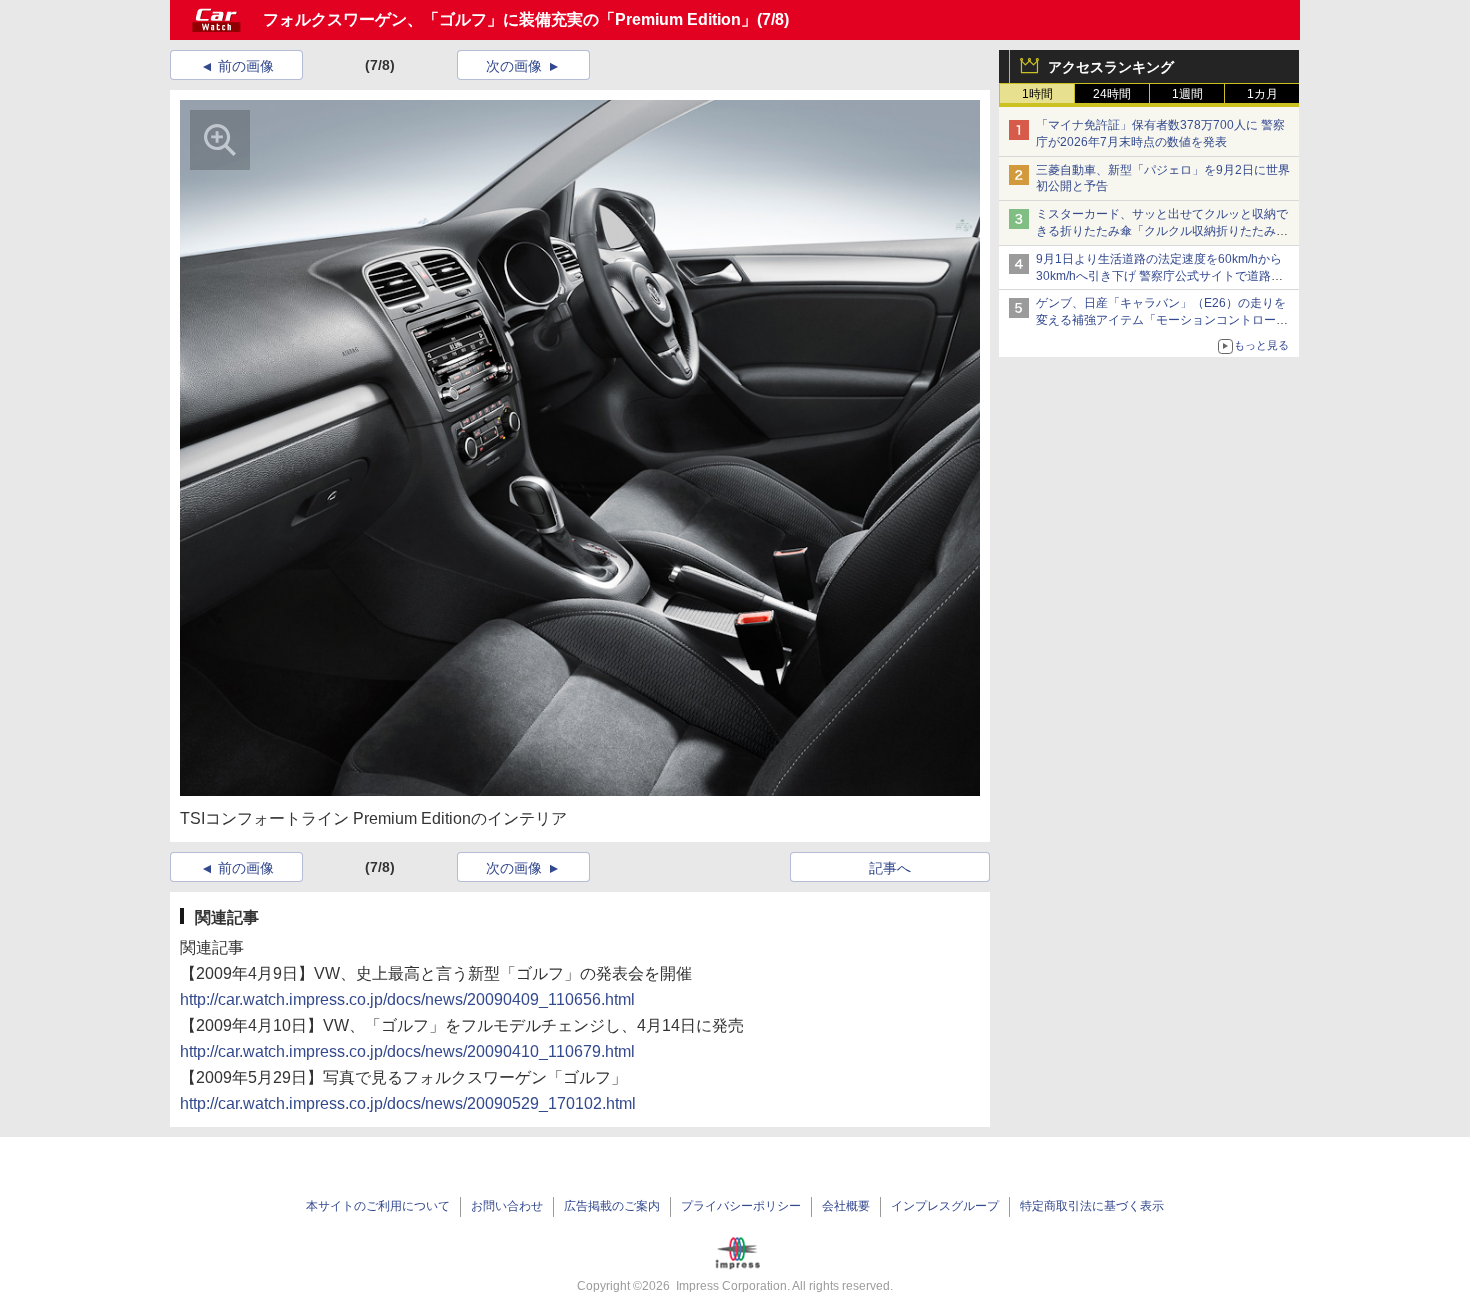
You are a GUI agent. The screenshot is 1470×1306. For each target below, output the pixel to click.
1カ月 (1262, 94)
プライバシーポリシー (741, 1206)
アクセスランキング (1111, 67)
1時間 (1037, 94)
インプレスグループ (945, 1206)
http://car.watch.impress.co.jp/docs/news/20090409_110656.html (407, 999)
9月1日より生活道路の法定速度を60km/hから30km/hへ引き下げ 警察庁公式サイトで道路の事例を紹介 (1159, 276)
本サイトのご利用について (378, 1206)
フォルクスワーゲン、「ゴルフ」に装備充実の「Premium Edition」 (510, 19)
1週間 (1187, 94)
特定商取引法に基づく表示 (1092, 1206)
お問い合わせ (507, 1206)
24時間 (1112, 94)
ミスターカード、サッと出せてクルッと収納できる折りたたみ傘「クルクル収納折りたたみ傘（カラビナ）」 (1162, 231)
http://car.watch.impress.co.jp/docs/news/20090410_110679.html (407, 1051)
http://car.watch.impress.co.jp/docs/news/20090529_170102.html (408, 1103)
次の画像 (514, 66)
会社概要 (846, 1206)
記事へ (890, 868)
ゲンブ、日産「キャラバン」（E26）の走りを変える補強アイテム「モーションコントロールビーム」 (1162, 320)
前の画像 (246, 66)
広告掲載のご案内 (612, 1206)
